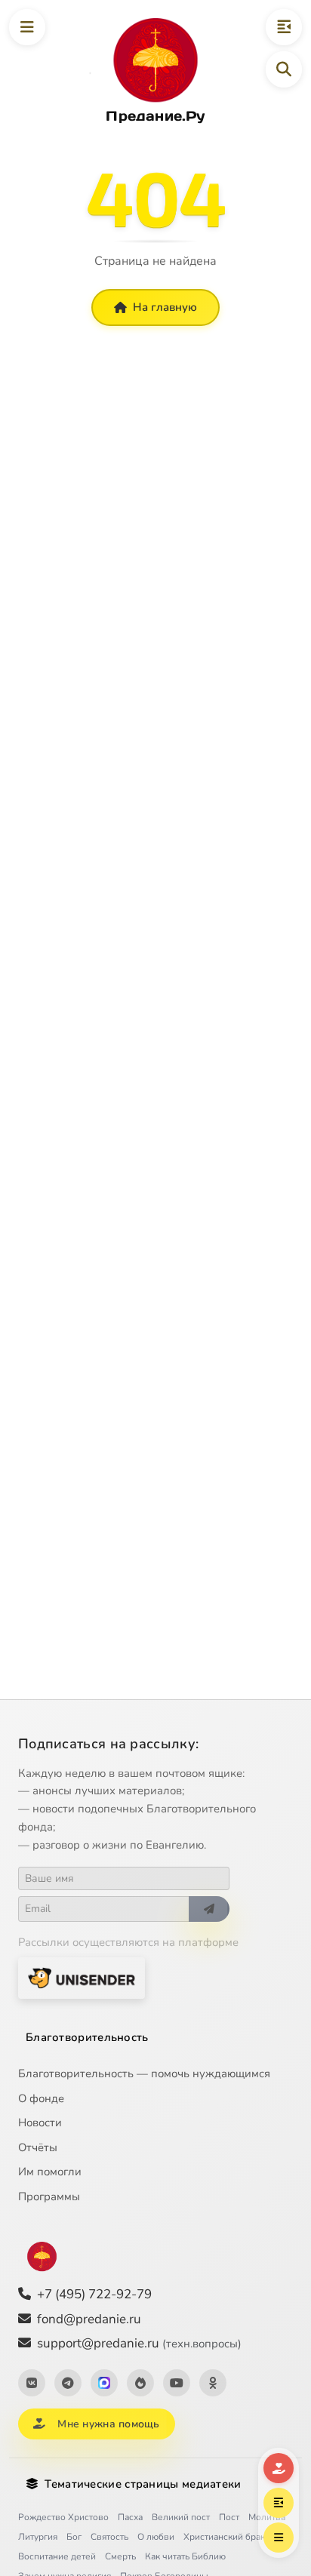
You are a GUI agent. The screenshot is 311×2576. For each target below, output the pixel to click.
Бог (74, 2537)
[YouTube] (177, 2383)
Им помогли (50, 2172)
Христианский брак (224, 2537)
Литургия (38, 2537)
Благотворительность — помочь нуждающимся (144, 2073)
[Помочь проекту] (279, 2468)
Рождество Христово (63, 2517)
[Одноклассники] (213, 2383)
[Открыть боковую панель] (284, 27)
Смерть (120, 2556)
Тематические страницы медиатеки (143, 2484)
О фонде (41, 2098)
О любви (156, 2537)
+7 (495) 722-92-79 (94, 2294)
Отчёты (38, 2147)
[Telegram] (68, 2383)
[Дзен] (140, 2383)
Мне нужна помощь (108, 2424)
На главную (165, 307)
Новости (40, 2123)
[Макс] (104, 2383)
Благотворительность (87, 2037)
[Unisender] (82, 1978)
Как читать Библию (185, 2556)
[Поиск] (284, 69)
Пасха (130, 2517)
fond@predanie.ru (89, 2319)
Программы (49, 2196)
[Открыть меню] (27, 27)
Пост (229, 2517)
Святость (109, 2537)
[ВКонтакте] (32, 2383)
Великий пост (181, 2517)
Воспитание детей (57, 2556)
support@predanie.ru (139, 2343)
